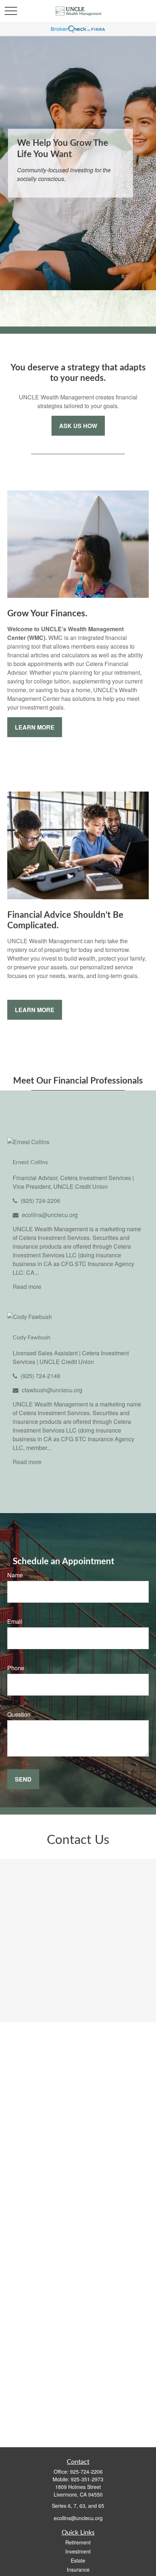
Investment (78, 2551)
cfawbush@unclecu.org (52, 1390)
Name (15, 1575)
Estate (78, 2560)
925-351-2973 (87, 2479)
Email (15, 1621)
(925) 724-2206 (40, 1201)
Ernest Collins (30, 1162)
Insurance (78, 2569)
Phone (16, 1668)
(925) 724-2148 (40, 1376)
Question (19, 1714)
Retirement (78, 2542)
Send (23, 1779)
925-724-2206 (86, 2472)
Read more (27, 1287)
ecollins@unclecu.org (50, 1215)
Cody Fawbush (32, 1338)
